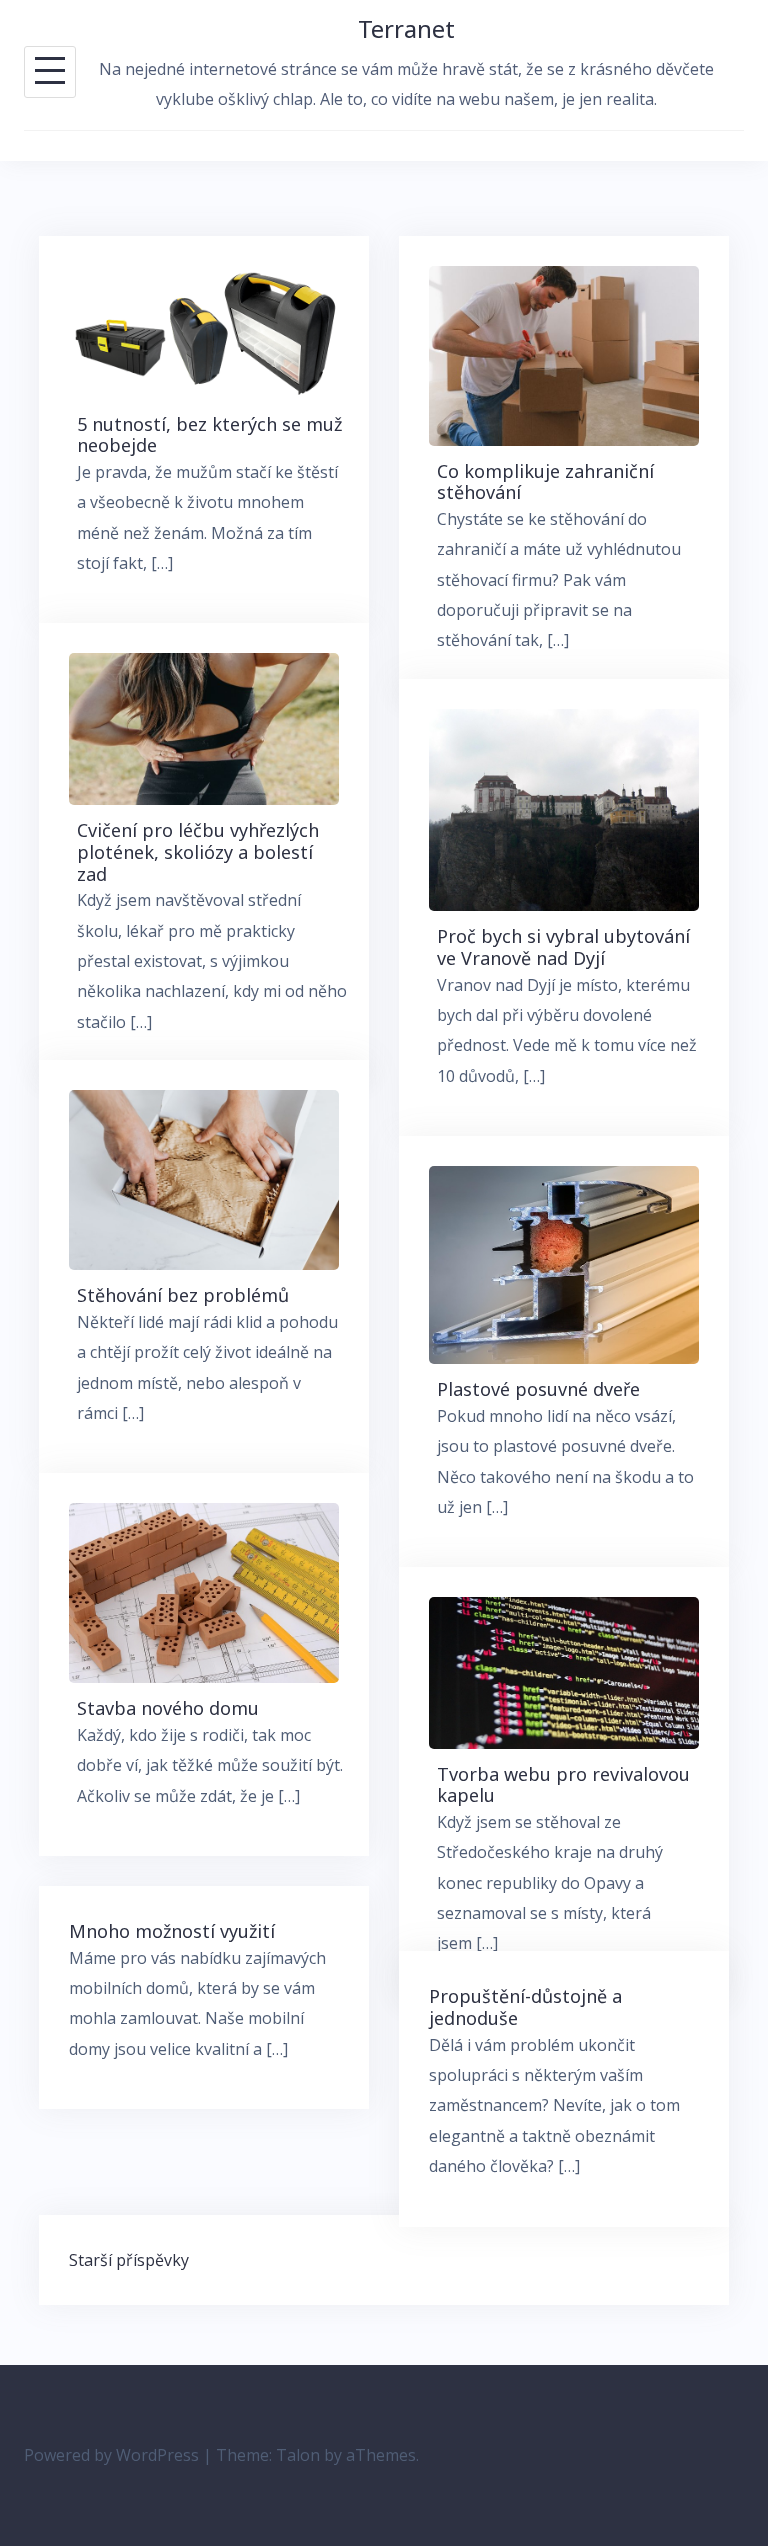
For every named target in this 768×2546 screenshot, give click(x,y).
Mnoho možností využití (172, 1931)
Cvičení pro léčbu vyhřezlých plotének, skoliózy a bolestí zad (198, 851)
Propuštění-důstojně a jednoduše (525, 2007)
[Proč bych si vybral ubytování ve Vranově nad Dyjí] (564, 808)
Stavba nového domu (168, 1708)
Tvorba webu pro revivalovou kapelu (563, 1785)
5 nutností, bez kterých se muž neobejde (209, 435)
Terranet (406, 28)
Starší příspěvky (129, 2260)
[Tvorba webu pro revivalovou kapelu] (564, 1671)
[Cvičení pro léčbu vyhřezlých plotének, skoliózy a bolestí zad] (204, 728)
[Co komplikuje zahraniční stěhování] (564, 354)
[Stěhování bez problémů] (204, 1178)
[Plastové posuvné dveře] (564, 1263)
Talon (298, 2455)
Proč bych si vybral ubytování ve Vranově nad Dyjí (563, 947)
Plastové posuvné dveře (538, 1389)
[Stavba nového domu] (204, 1591)
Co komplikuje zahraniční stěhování (545, 482)
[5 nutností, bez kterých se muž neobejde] (204, 331)
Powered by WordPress (111, 2455)
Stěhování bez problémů (183, 1295)
